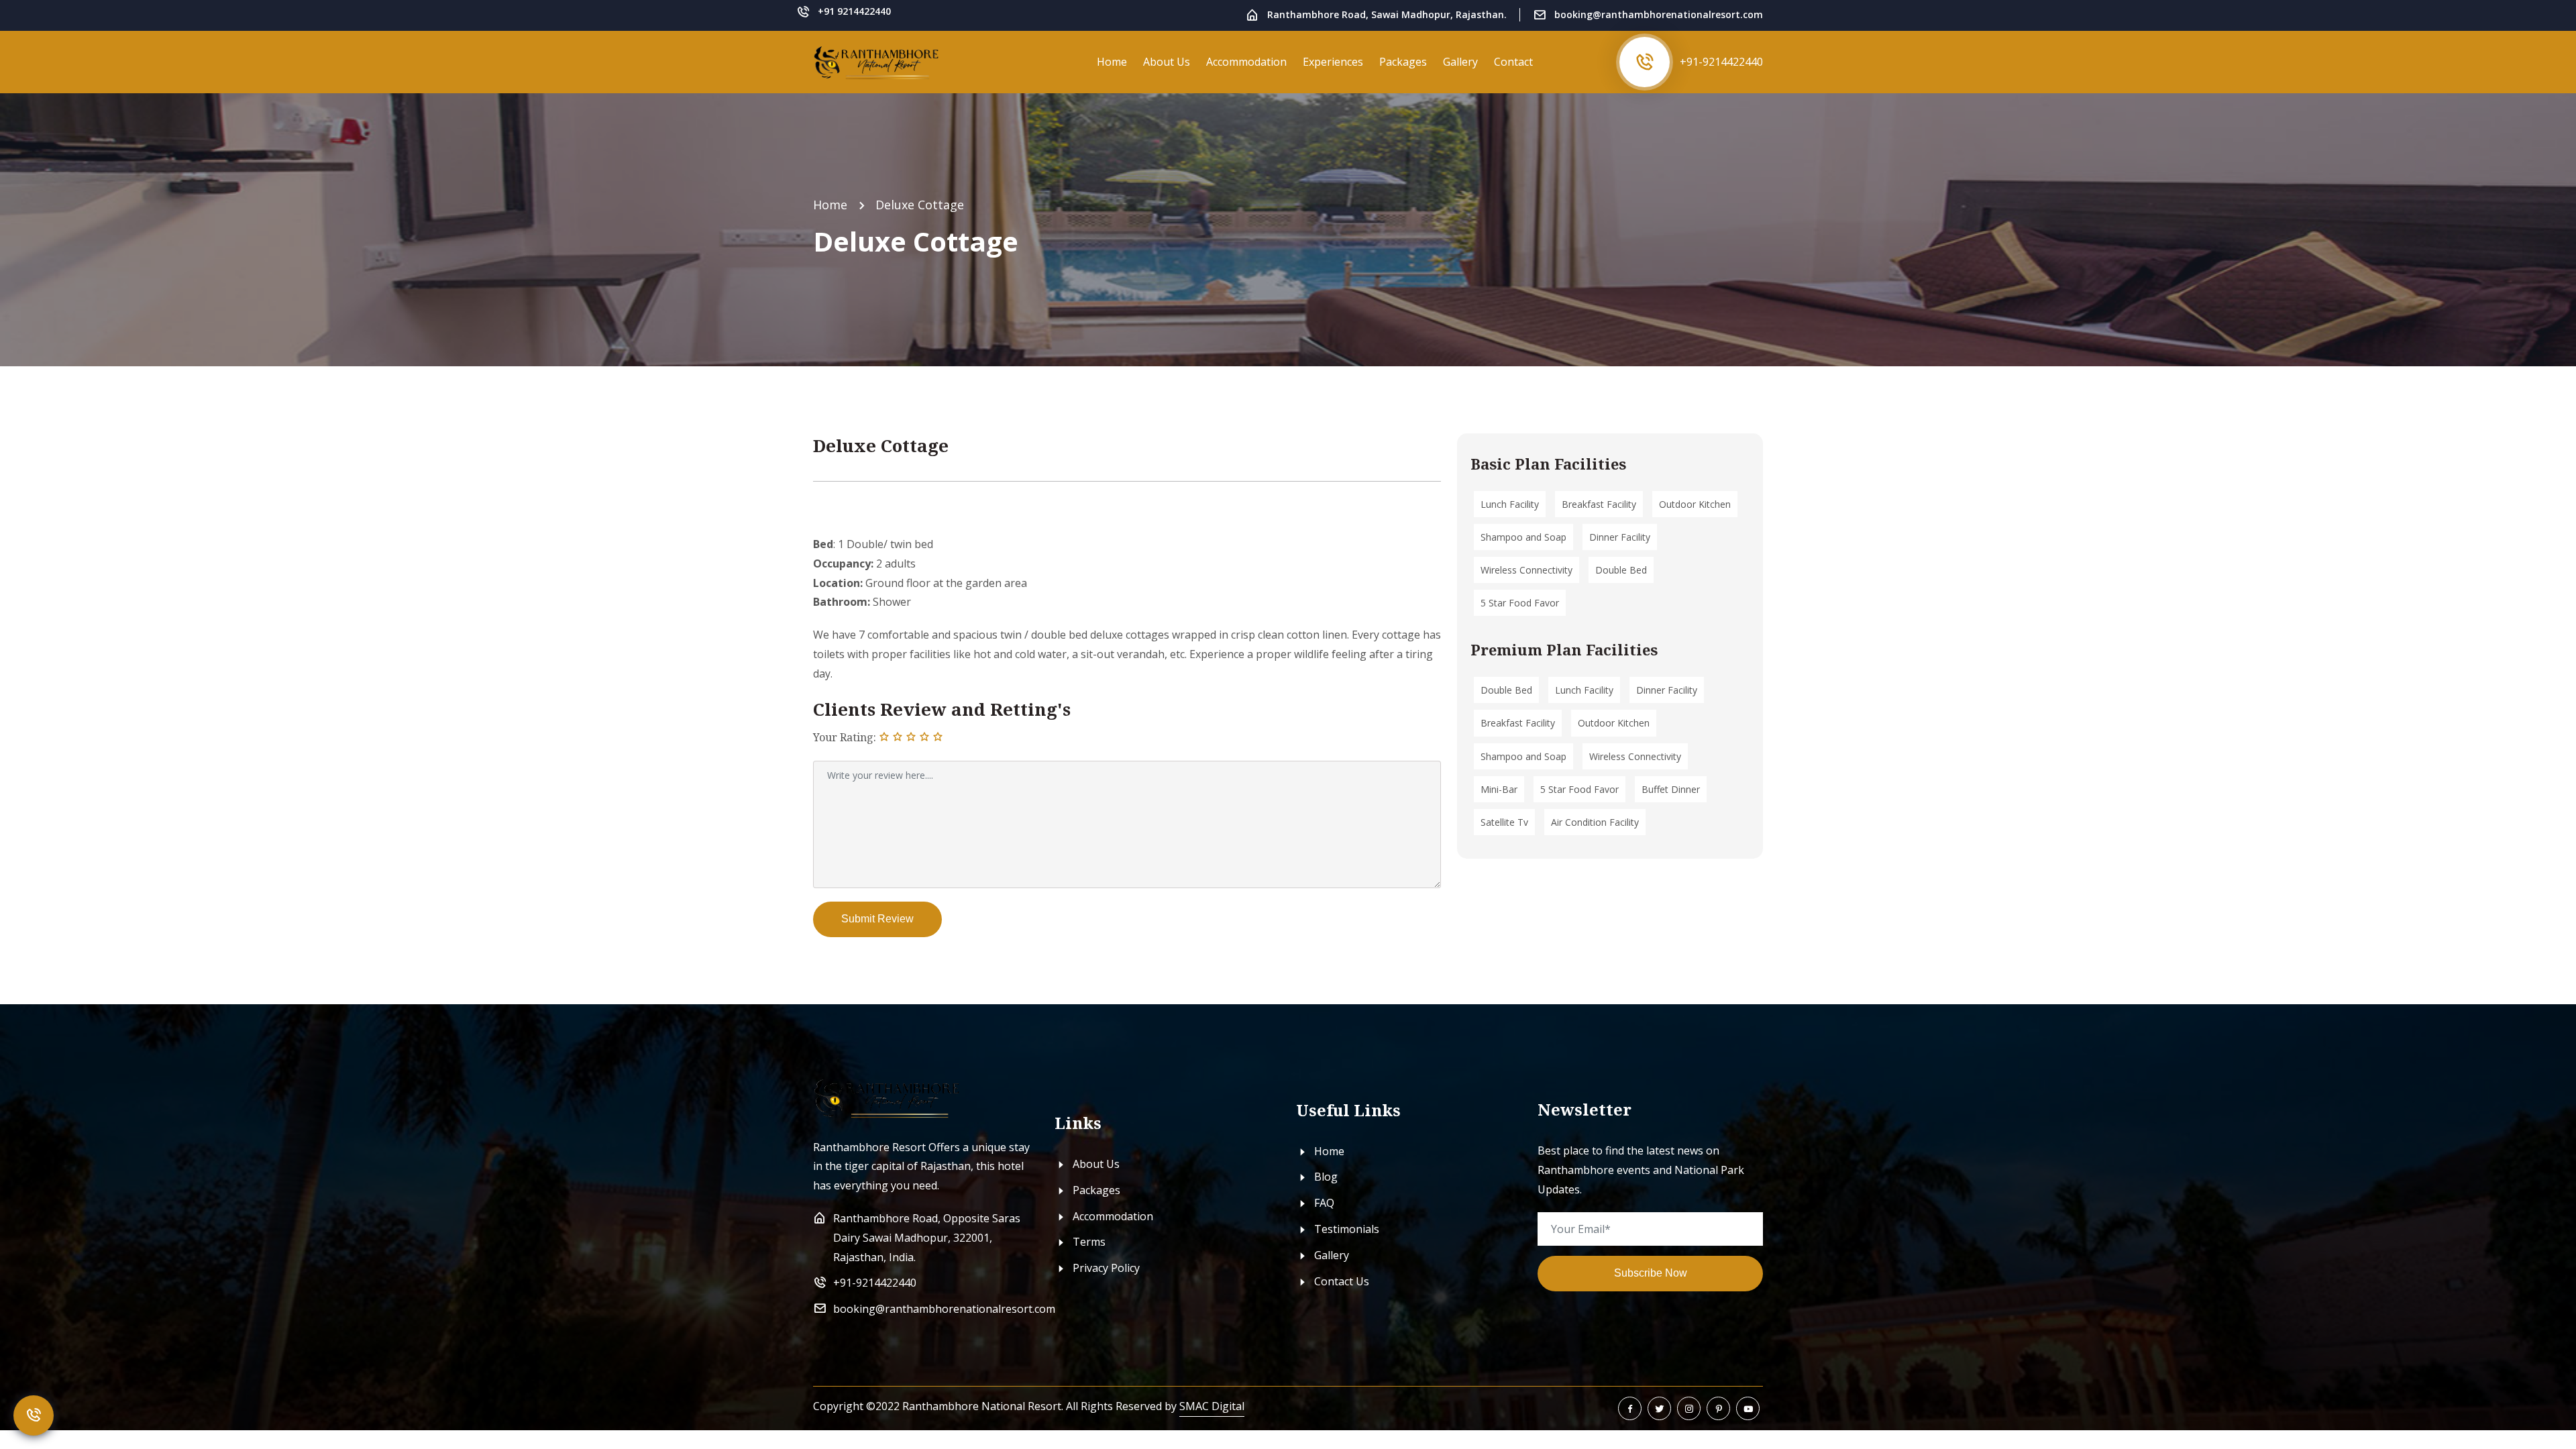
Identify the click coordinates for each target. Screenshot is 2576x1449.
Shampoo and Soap (1523, 537)
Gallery (1460, 62)
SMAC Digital (1212, 1406)
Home (1112, 62)
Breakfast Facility (1599, 504)
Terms (1088, 1242)
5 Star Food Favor (1520, 603)
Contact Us (1340, 1281)
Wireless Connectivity (1526, 570)
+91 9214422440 (854, 11)
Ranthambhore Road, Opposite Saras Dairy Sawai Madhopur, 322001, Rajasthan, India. (927, 1238)
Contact (1513, 62)
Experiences (1333, 62)
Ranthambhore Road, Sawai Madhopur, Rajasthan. (1387, 14)
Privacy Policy (1105, 1268)
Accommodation (1246, 62)
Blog (1325, 1177)
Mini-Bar (1499, 789)
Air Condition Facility (1595, 822)
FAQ (1323, 1203)
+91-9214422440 (1721, 62)
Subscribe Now (1651, 1273)
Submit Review (877, 919)
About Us (1167, 62)
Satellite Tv (1504, 822)
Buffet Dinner (1671, 789)
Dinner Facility (1620, 537)
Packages (1403, 62)
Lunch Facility (1510, 504)
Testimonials (1345, 1229)
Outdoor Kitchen (1695, 504)
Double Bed (1621, 570)
